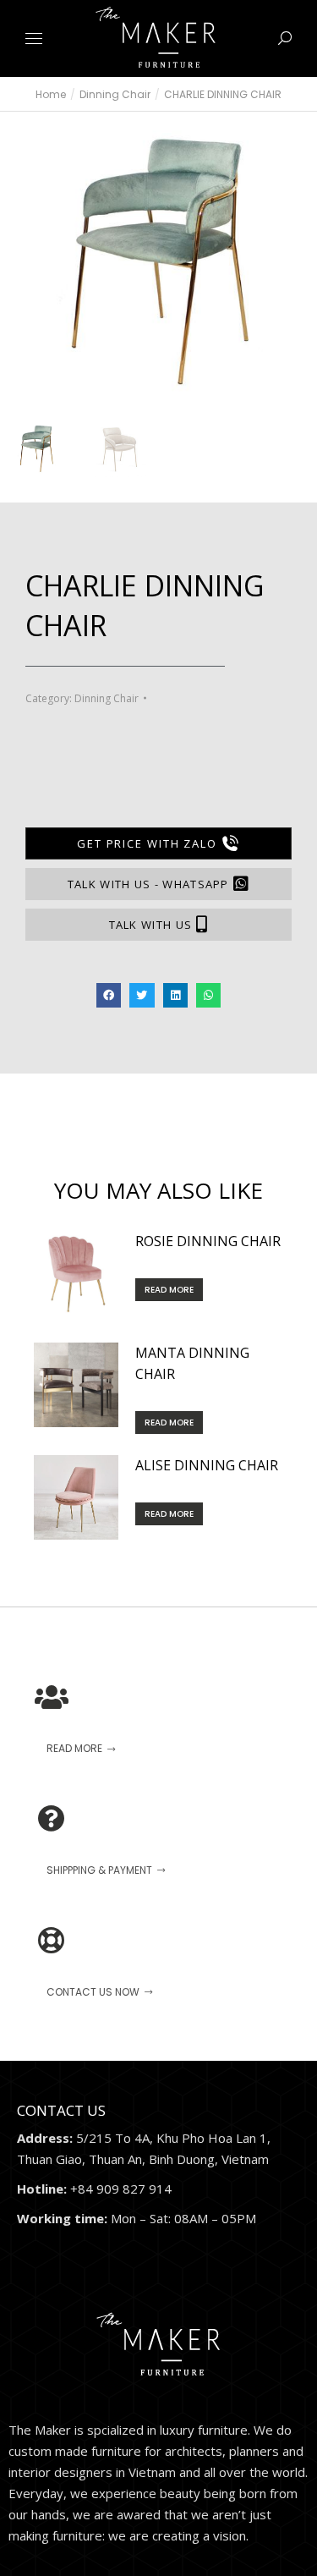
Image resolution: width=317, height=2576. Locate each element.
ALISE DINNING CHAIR (207, 1465)
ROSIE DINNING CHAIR (208, 1241)
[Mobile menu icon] (34, 38)
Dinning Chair (107, 698)
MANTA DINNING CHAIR (192, 1363)
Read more (169, 1290)
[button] (250, 14)
